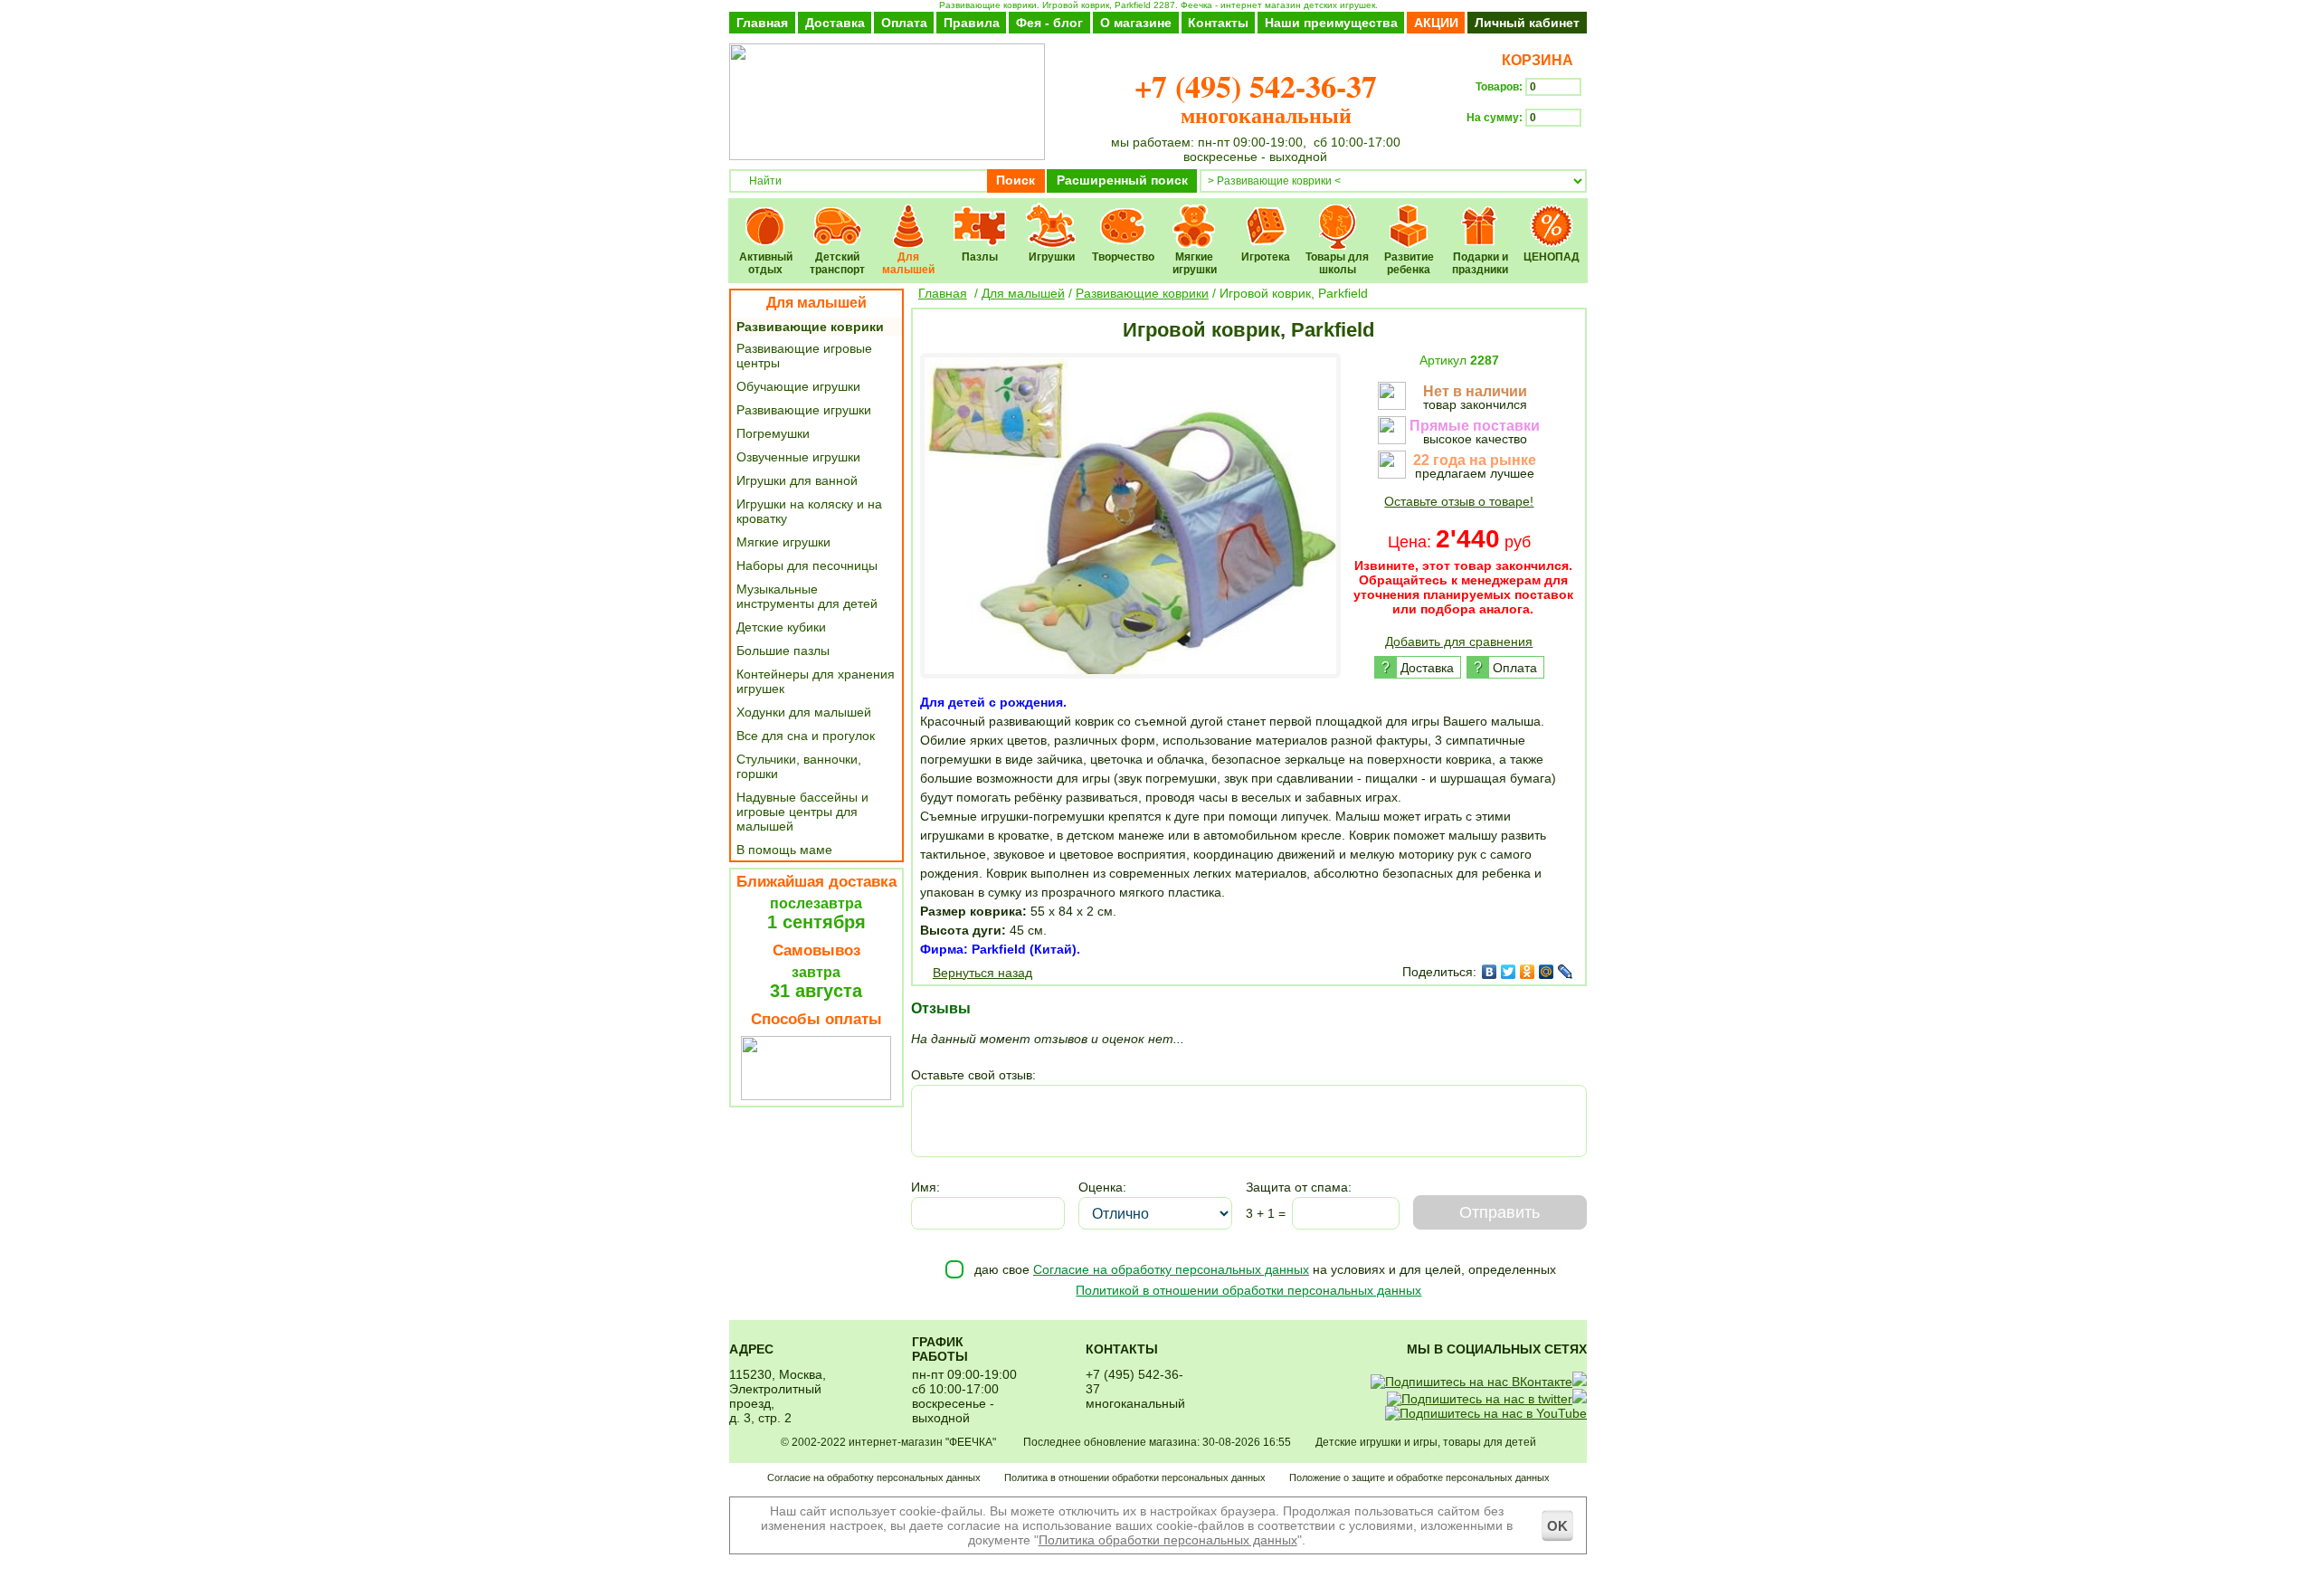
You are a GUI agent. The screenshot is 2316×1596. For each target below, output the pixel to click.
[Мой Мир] (1547, 972)
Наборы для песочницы (807, 565)
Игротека (1266, 214)
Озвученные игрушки (798, 457)
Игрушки (1052, 214)
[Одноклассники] (1528, 972)
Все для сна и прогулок (806, 736)
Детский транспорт (837, 214)
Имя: (925, 1187)
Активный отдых (766, 214)
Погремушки (773, 433)
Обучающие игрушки (798, 386)
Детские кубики (781, 627)
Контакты (1218, 23)
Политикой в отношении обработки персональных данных (1248, 1290)
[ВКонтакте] (1490, 972)
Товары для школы (1338, 214)
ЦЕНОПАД (1552, 214)
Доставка (835, 23)
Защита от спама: (1299, 1187)
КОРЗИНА (1534, 60)
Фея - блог (1049, 23)
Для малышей (909, 214)
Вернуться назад (982, 973)
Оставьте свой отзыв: (973, 1075)
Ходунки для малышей (804, 712)
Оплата (904, 23)
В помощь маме (784, 850)
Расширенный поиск (1122, 180)
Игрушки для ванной (797, 480)
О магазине (1136, 23)
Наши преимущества (1331, 23)
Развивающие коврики (810, 327)
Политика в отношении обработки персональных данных (1135, 1477)
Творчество (1123, 214)
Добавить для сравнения (1459, 641)
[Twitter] (1509, 972)
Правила (972, 23)
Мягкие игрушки (1195, 214)
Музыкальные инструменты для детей (807, 596)
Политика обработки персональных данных (1168, 1540)
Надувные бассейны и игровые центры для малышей (802, 812)
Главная (762, 23)
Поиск (1016, 180)
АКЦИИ (1436, 23)
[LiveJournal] (1566, 972)
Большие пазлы (783, 651)
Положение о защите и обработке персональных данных (1419, 1477)
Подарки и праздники (1481, 214)
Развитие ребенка (1409, 214)
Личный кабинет (1527, 23)
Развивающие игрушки (804, 410)
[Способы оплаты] (816, 1096)
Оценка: (1102, 1187)
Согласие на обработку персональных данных (1171, 1269)
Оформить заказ (1527, 150)
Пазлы (980, 214)
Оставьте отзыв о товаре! (1459, 501)
